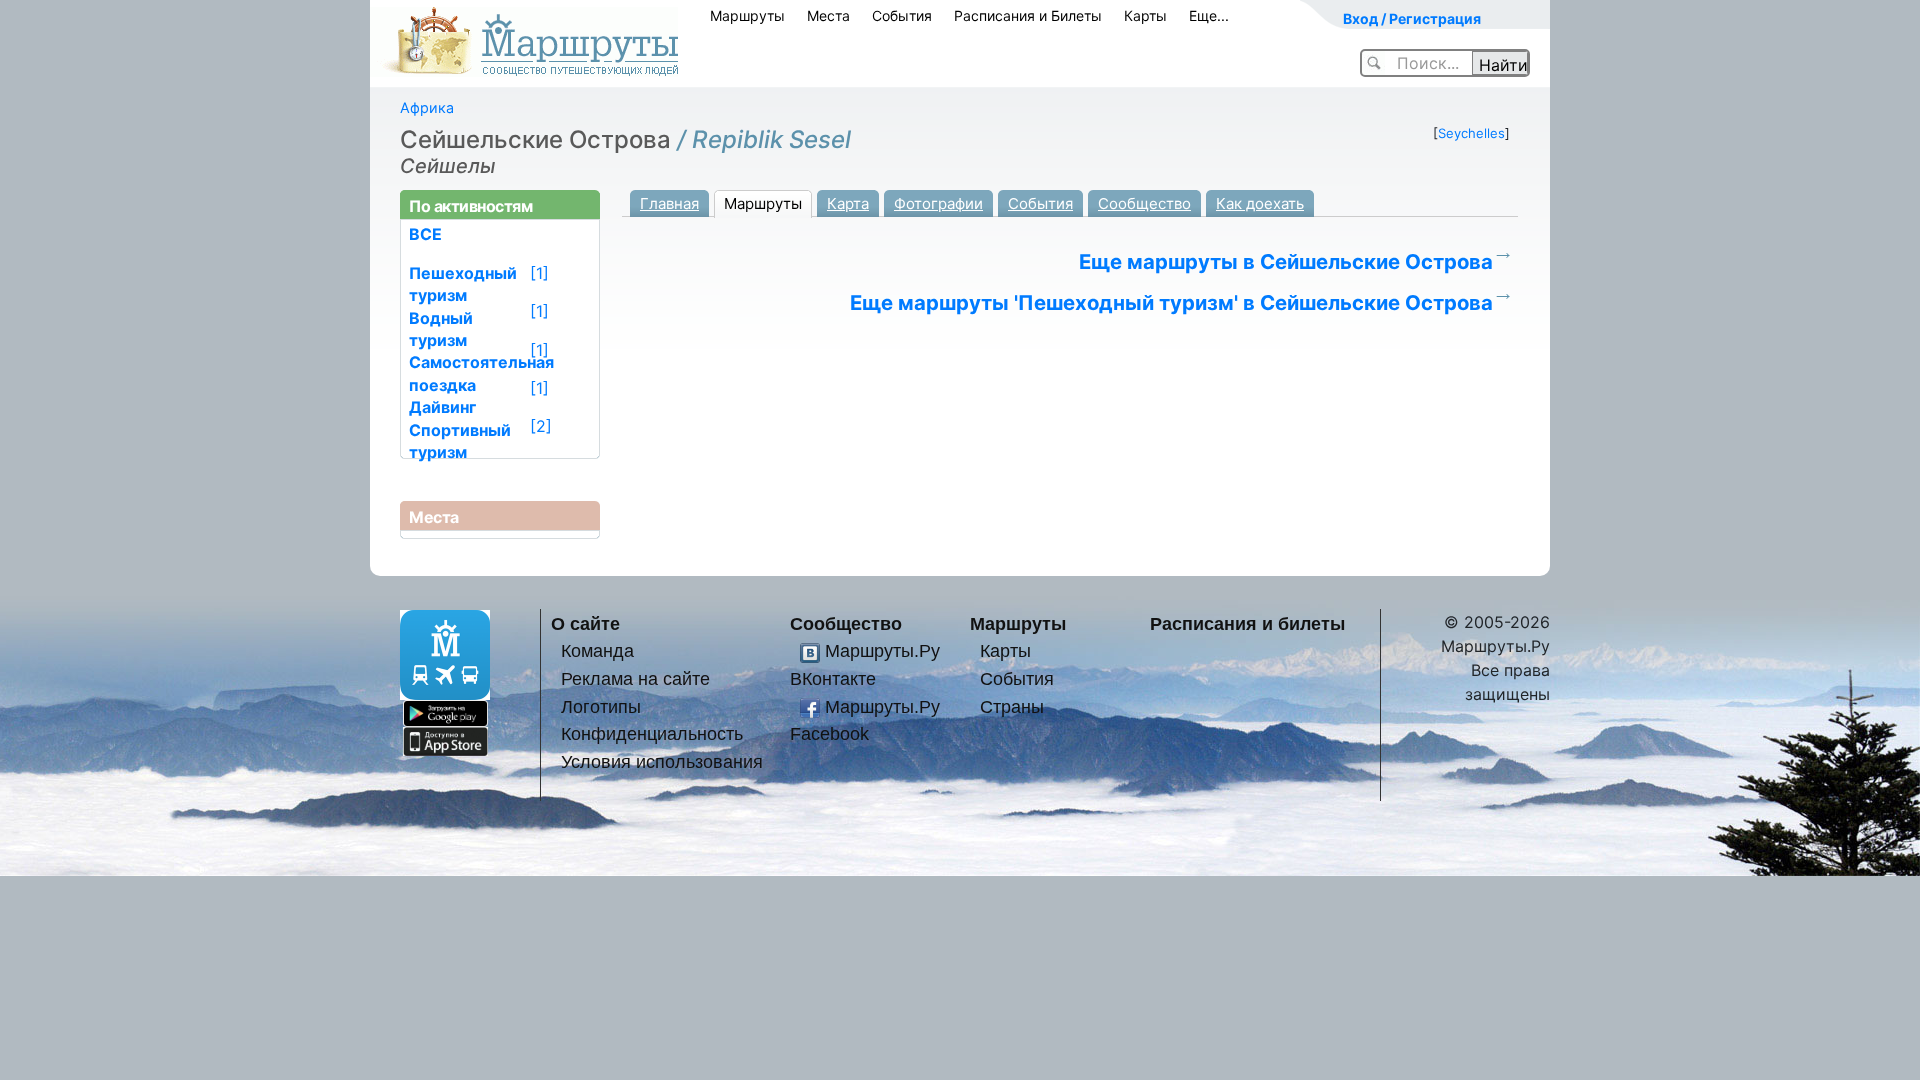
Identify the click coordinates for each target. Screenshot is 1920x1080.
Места (828, 15)
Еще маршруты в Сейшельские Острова (1286, 261)
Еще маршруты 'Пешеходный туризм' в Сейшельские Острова (1171, 302)
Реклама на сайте (635, 678)
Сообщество (1144, 203)
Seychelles (1471, 133)
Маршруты (747, 15)
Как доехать (1260, 203)
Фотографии (938, 203)
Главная (669, 203)
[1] (539, 273)
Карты (1145, 15)
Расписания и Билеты (1028, 15)
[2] (541, 426)
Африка (427, 107)
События (902, 15)
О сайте (585, 623)
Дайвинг (442, 407)
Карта (848, 203)
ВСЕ (425, 234)
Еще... (1209, 15)
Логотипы (601, 706)
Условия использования (662, 761)
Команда (597, 650)
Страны (1012, 706)
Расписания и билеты (1247, 623)
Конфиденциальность (652, 733)
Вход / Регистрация (1412, 18)
